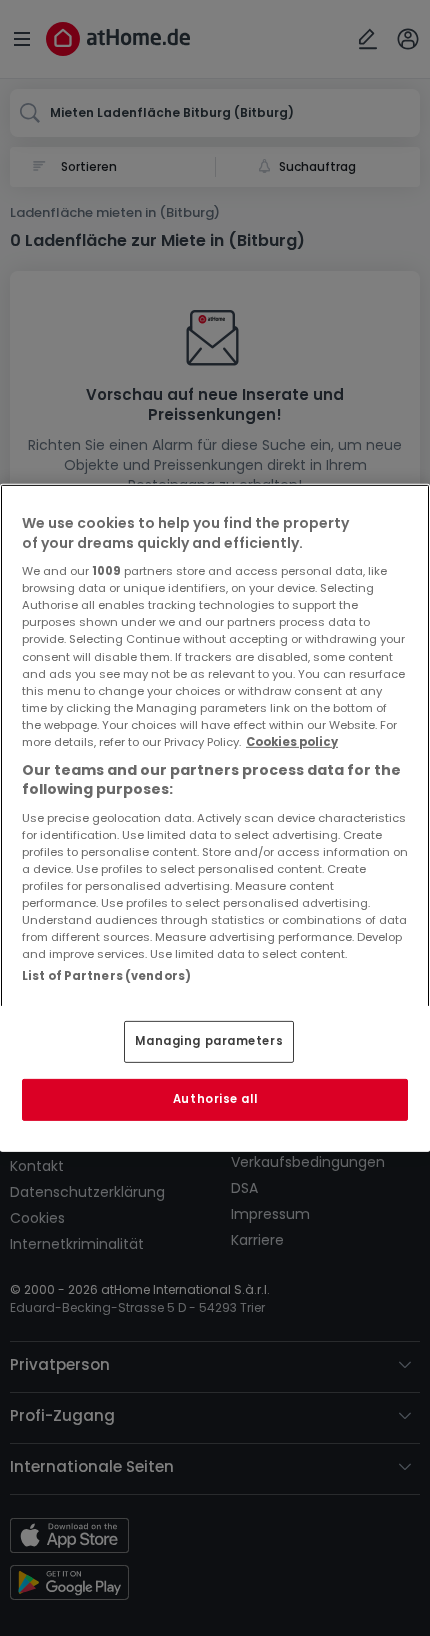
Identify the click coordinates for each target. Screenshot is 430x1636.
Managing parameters (209, 1041)
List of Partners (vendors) (106, 976)
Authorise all (215, 1099)
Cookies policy (292, 742)
